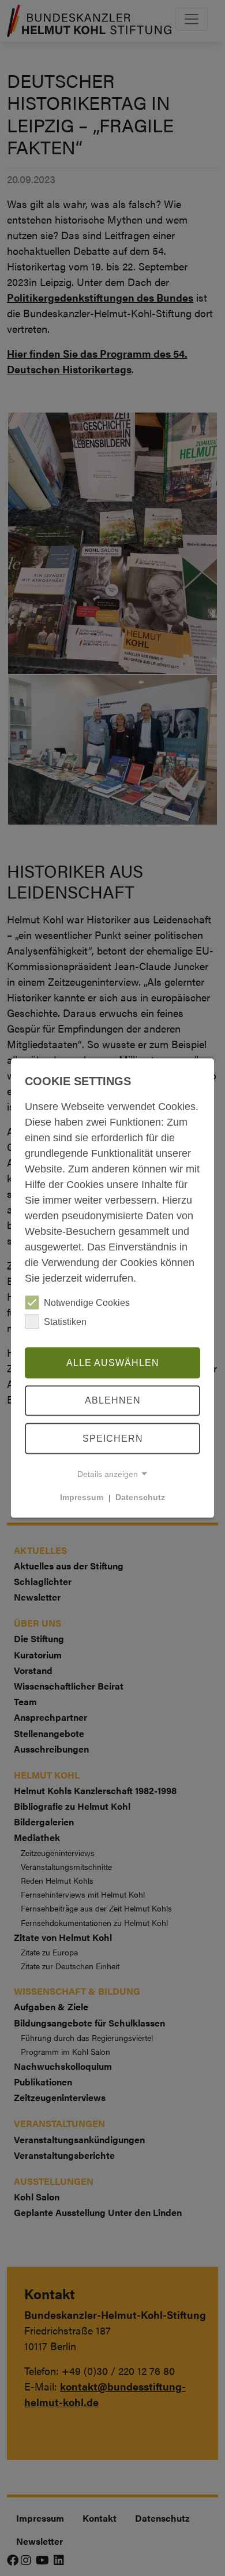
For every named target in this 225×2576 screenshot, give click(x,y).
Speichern (113, 1439)
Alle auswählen (113, 1362)
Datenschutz (140, 1497)
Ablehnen (113, 1400)
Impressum (82, 1497)
